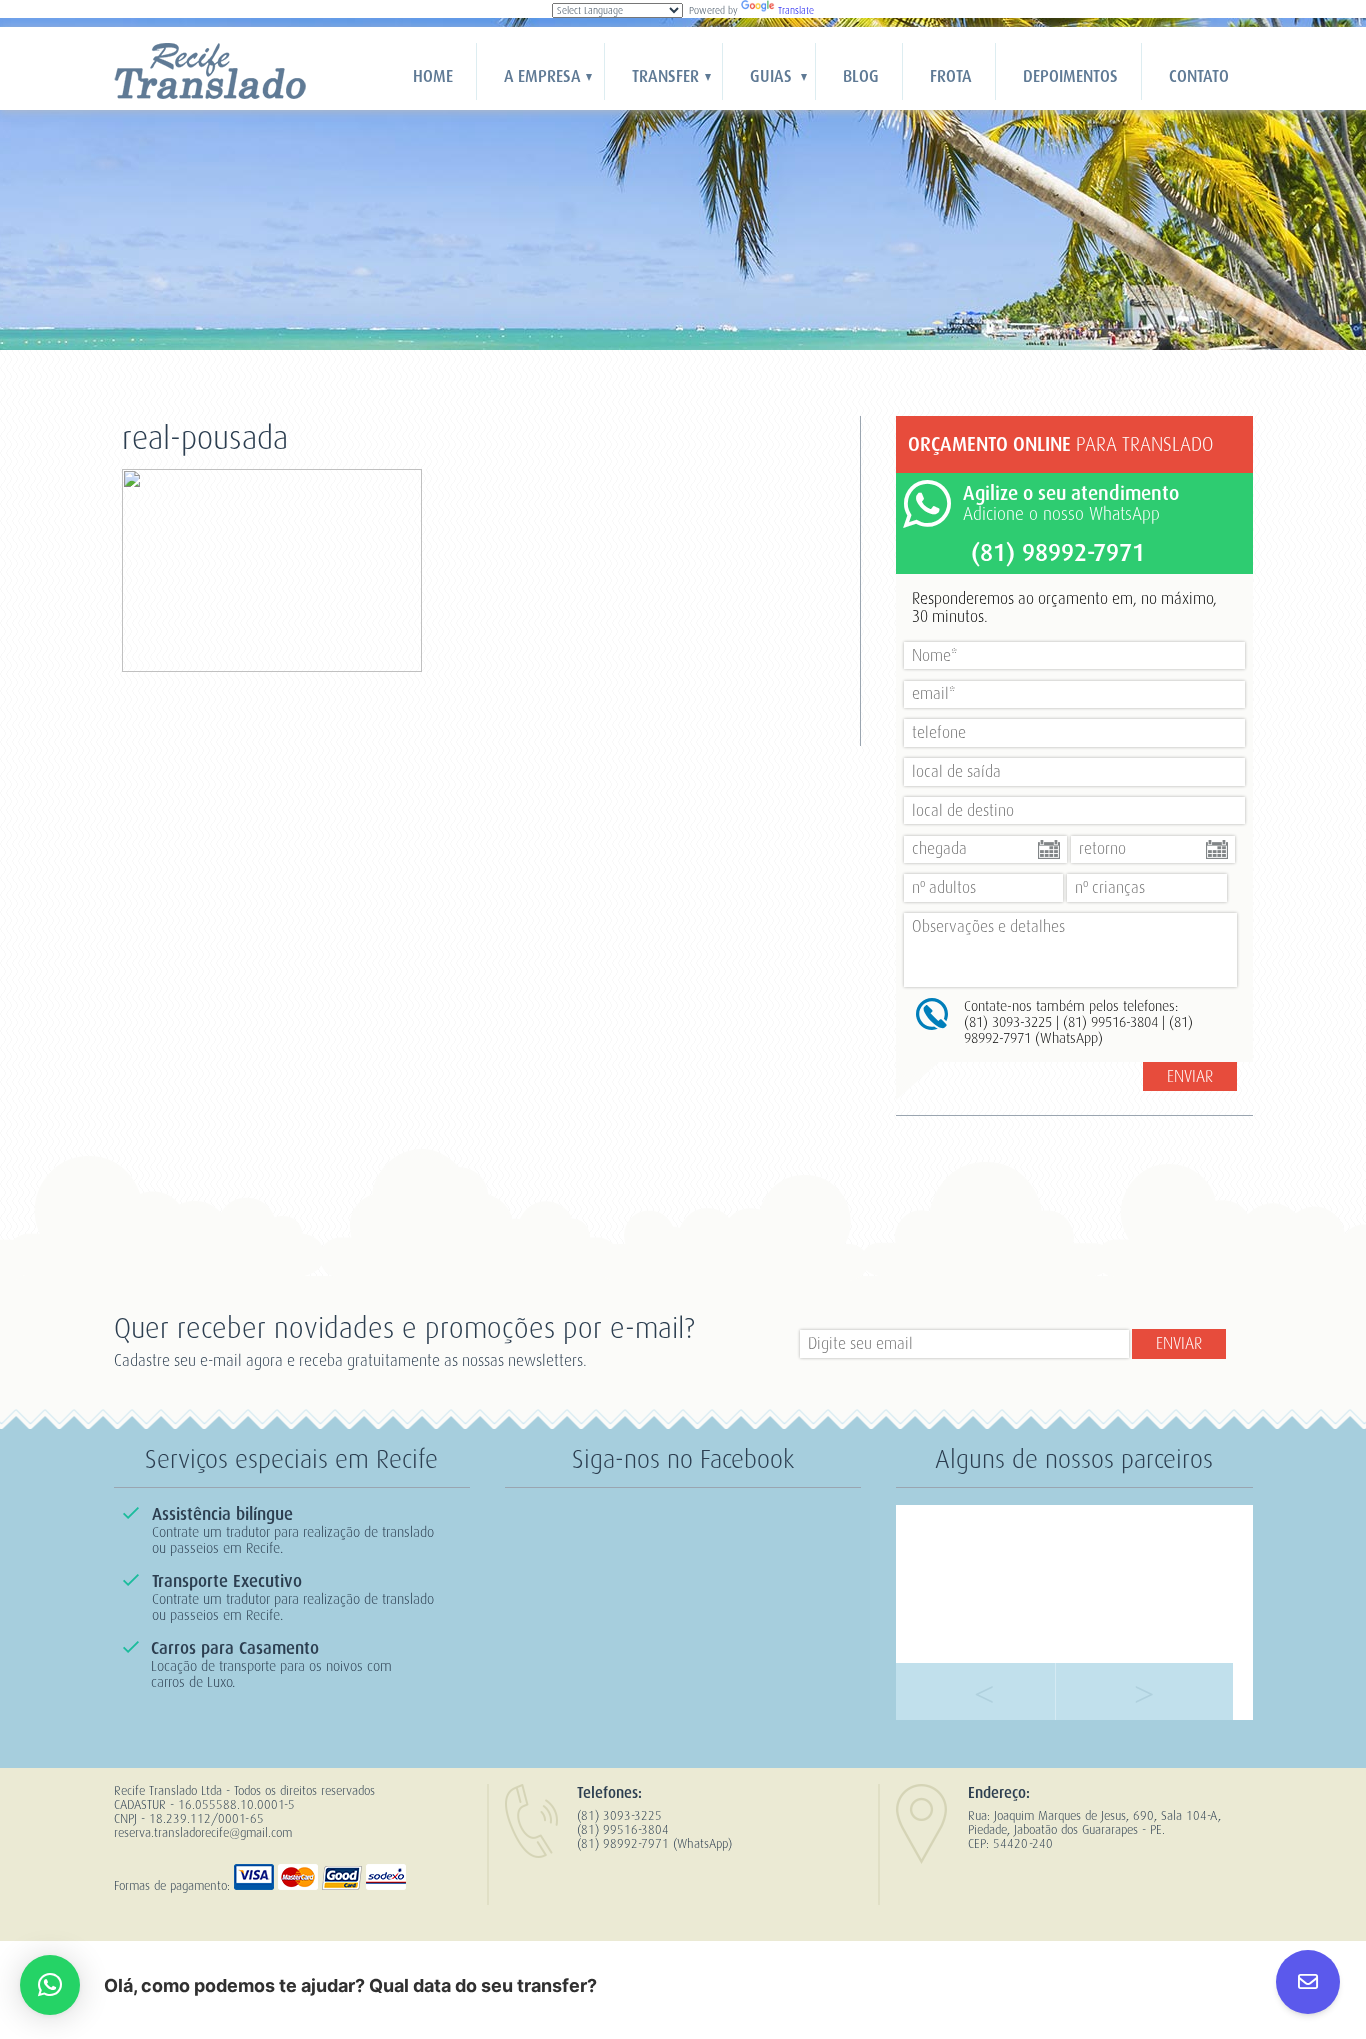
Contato (1199, 76)
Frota (951, 76)
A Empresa (542, 76)
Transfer (665, 76)
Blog (861, 76)
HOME (433, 76)
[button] (50, 1985)
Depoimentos (1070, 76)
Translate (796, 10)
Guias (771, 76)
